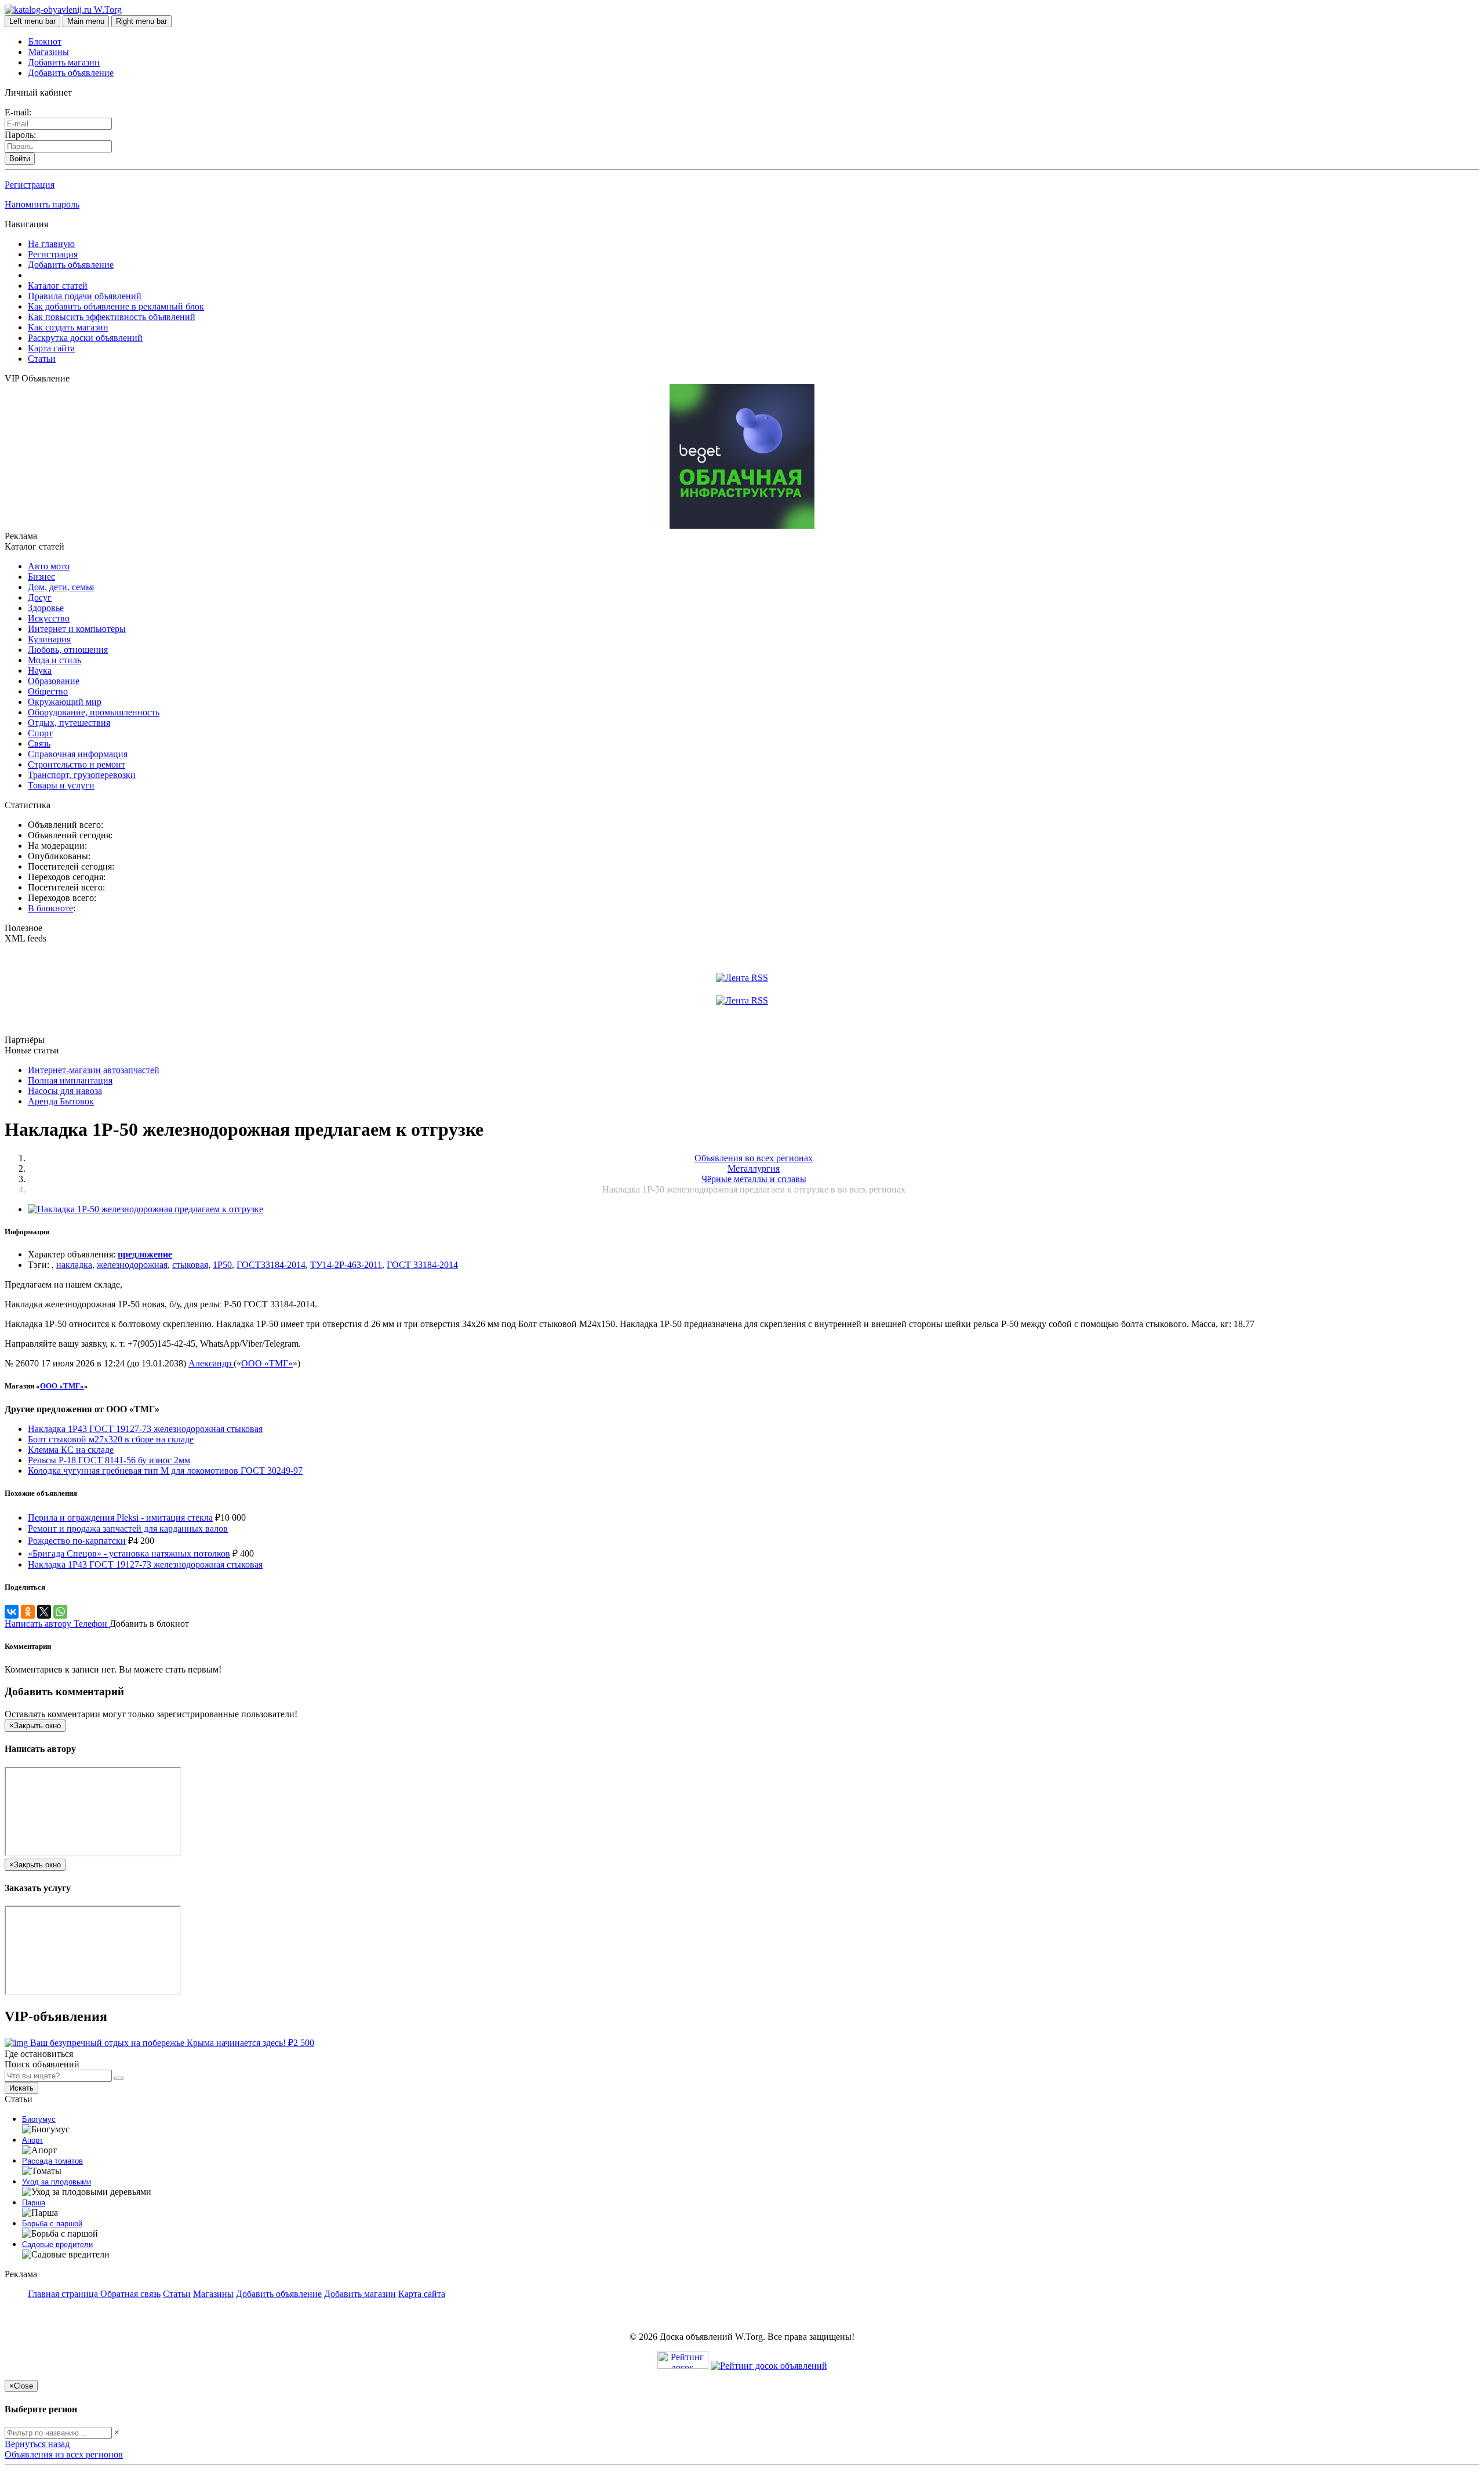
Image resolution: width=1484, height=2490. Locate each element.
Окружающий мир (65, 702)
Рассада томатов (52, 2161)
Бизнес (41, 577)
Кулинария (49, 639)
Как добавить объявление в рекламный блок (116, 306)
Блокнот (45, 41)
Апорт (32, 2140)
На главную (51, 244)
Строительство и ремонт (77, 764)
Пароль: (20, 135)
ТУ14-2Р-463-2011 (346, 1265)
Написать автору (39, 1624)
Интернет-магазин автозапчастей (94, 1070)
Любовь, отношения (68, 650)
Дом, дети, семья (61, 587)
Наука (40, 670)
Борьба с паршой (52, 2224)
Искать (21, 2088)
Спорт (40, 733)
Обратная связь (130, 2294)
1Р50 (222, 1265)
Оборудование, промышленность (94, 712)
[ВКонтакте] (12, 1612)
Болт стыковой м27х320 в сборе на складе (111, 1439)
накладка (74, 1265)
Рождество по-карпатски (77, 1541)
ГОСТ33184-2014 (271, 1265)
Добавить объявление (71, 73)
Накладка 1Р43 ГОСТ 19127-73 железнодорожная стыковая (145, 1429)
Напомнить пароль (42, 204)
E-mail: (18, 112)
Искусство (49, 618)
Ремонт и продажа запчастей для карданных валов (128, 1528)
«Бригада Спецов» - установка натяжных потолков (129, 1553)
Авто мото (49, 566)
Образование (54, 681)
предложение (145, 1254)
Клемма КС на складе (71, 1450)
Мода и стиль (54, 660)
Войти (20, 159)
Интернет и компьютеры (77, 629)
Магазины (49, 52)
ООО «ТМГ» (267, 1363)
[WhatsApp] (60, 1612)
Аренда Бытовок (61, 1101)
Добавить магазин (64, 62)
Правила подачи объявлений (85, 296)
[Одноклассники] (28, 1612)
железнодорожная (132, 1265)
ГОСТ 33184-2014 (422, 1265)
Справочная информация (78, 754)
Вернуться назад (37, 2444)
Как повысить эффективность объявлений (112, 317)
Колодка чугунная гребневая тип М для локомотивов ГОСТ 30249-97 (165, 1471)
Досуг (40, 597)
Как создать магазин (68, 327)
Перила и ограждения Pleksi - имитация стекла (120, 1517)
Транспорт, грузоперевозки (82, 775)
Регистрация (30, 185)
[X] (44, 1612)
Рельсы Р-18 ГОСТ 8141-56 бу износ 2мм (109, 1460)
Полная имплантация (70, 1080)
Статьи (42, 359)
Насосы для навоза (65, 1091)
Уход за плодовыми (57, 2182)
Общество (48, 691)
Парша (34, 2203)
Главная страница (64, 2294)
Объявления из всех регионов (64, 2454)
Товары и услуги (61, 785)
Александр (211, 1363)
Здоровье (46, 608)
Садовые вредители (57, 2244)
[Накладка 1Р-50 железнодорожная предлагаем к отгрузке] (146, 1209)
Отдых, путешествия (69, 723)
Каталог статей (58, 286)
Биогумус (39, 2119)
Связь (39, 744)
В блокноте (50, 908)
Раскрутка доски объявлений (85, 338)
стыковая (190, 1265)
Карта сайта (51, 348)
